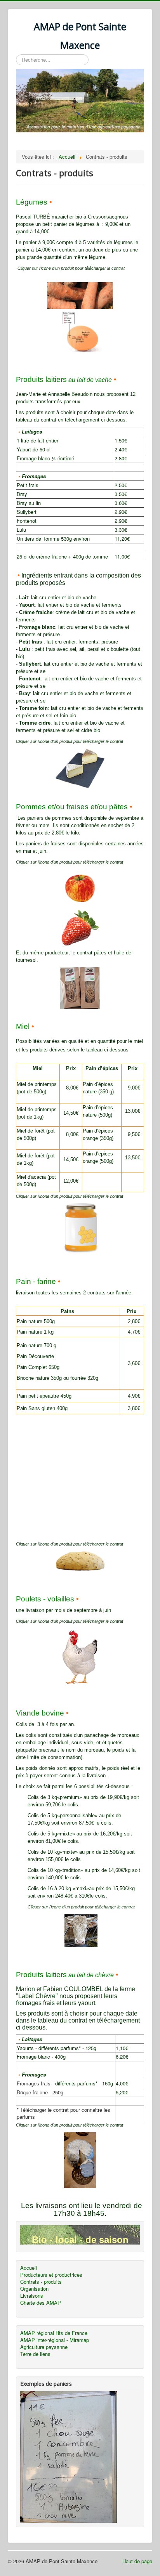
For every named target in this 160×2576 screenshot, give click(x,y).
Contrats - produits (41, 2282)
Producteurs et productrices (51, 2275)
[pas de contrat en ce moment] (80, 987)
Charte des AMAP (41, 2303)
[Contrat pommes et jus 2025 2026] (80, 887)
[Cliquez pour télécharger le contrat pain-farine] (80, 1560)
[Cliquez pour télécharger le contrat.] (80, 1656)
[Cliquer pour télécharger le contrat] (80, 296)
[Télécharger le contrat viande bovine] (64, 1930)
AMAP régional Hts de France (54, 2333)
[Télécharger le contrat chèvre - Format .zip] (80, 2159)
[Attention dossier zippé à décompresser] (80, 768)
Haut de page (137, 2561)
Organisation (34, 2289)
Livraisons (32, 2296)
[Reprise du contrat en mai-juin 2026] (80, 927)
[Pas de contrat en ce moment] (81, 1228)
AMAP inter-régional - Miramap (55, 2340)
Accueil (29, 2268)
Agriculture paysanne (44, 2347)
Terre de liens (35, 2354)
